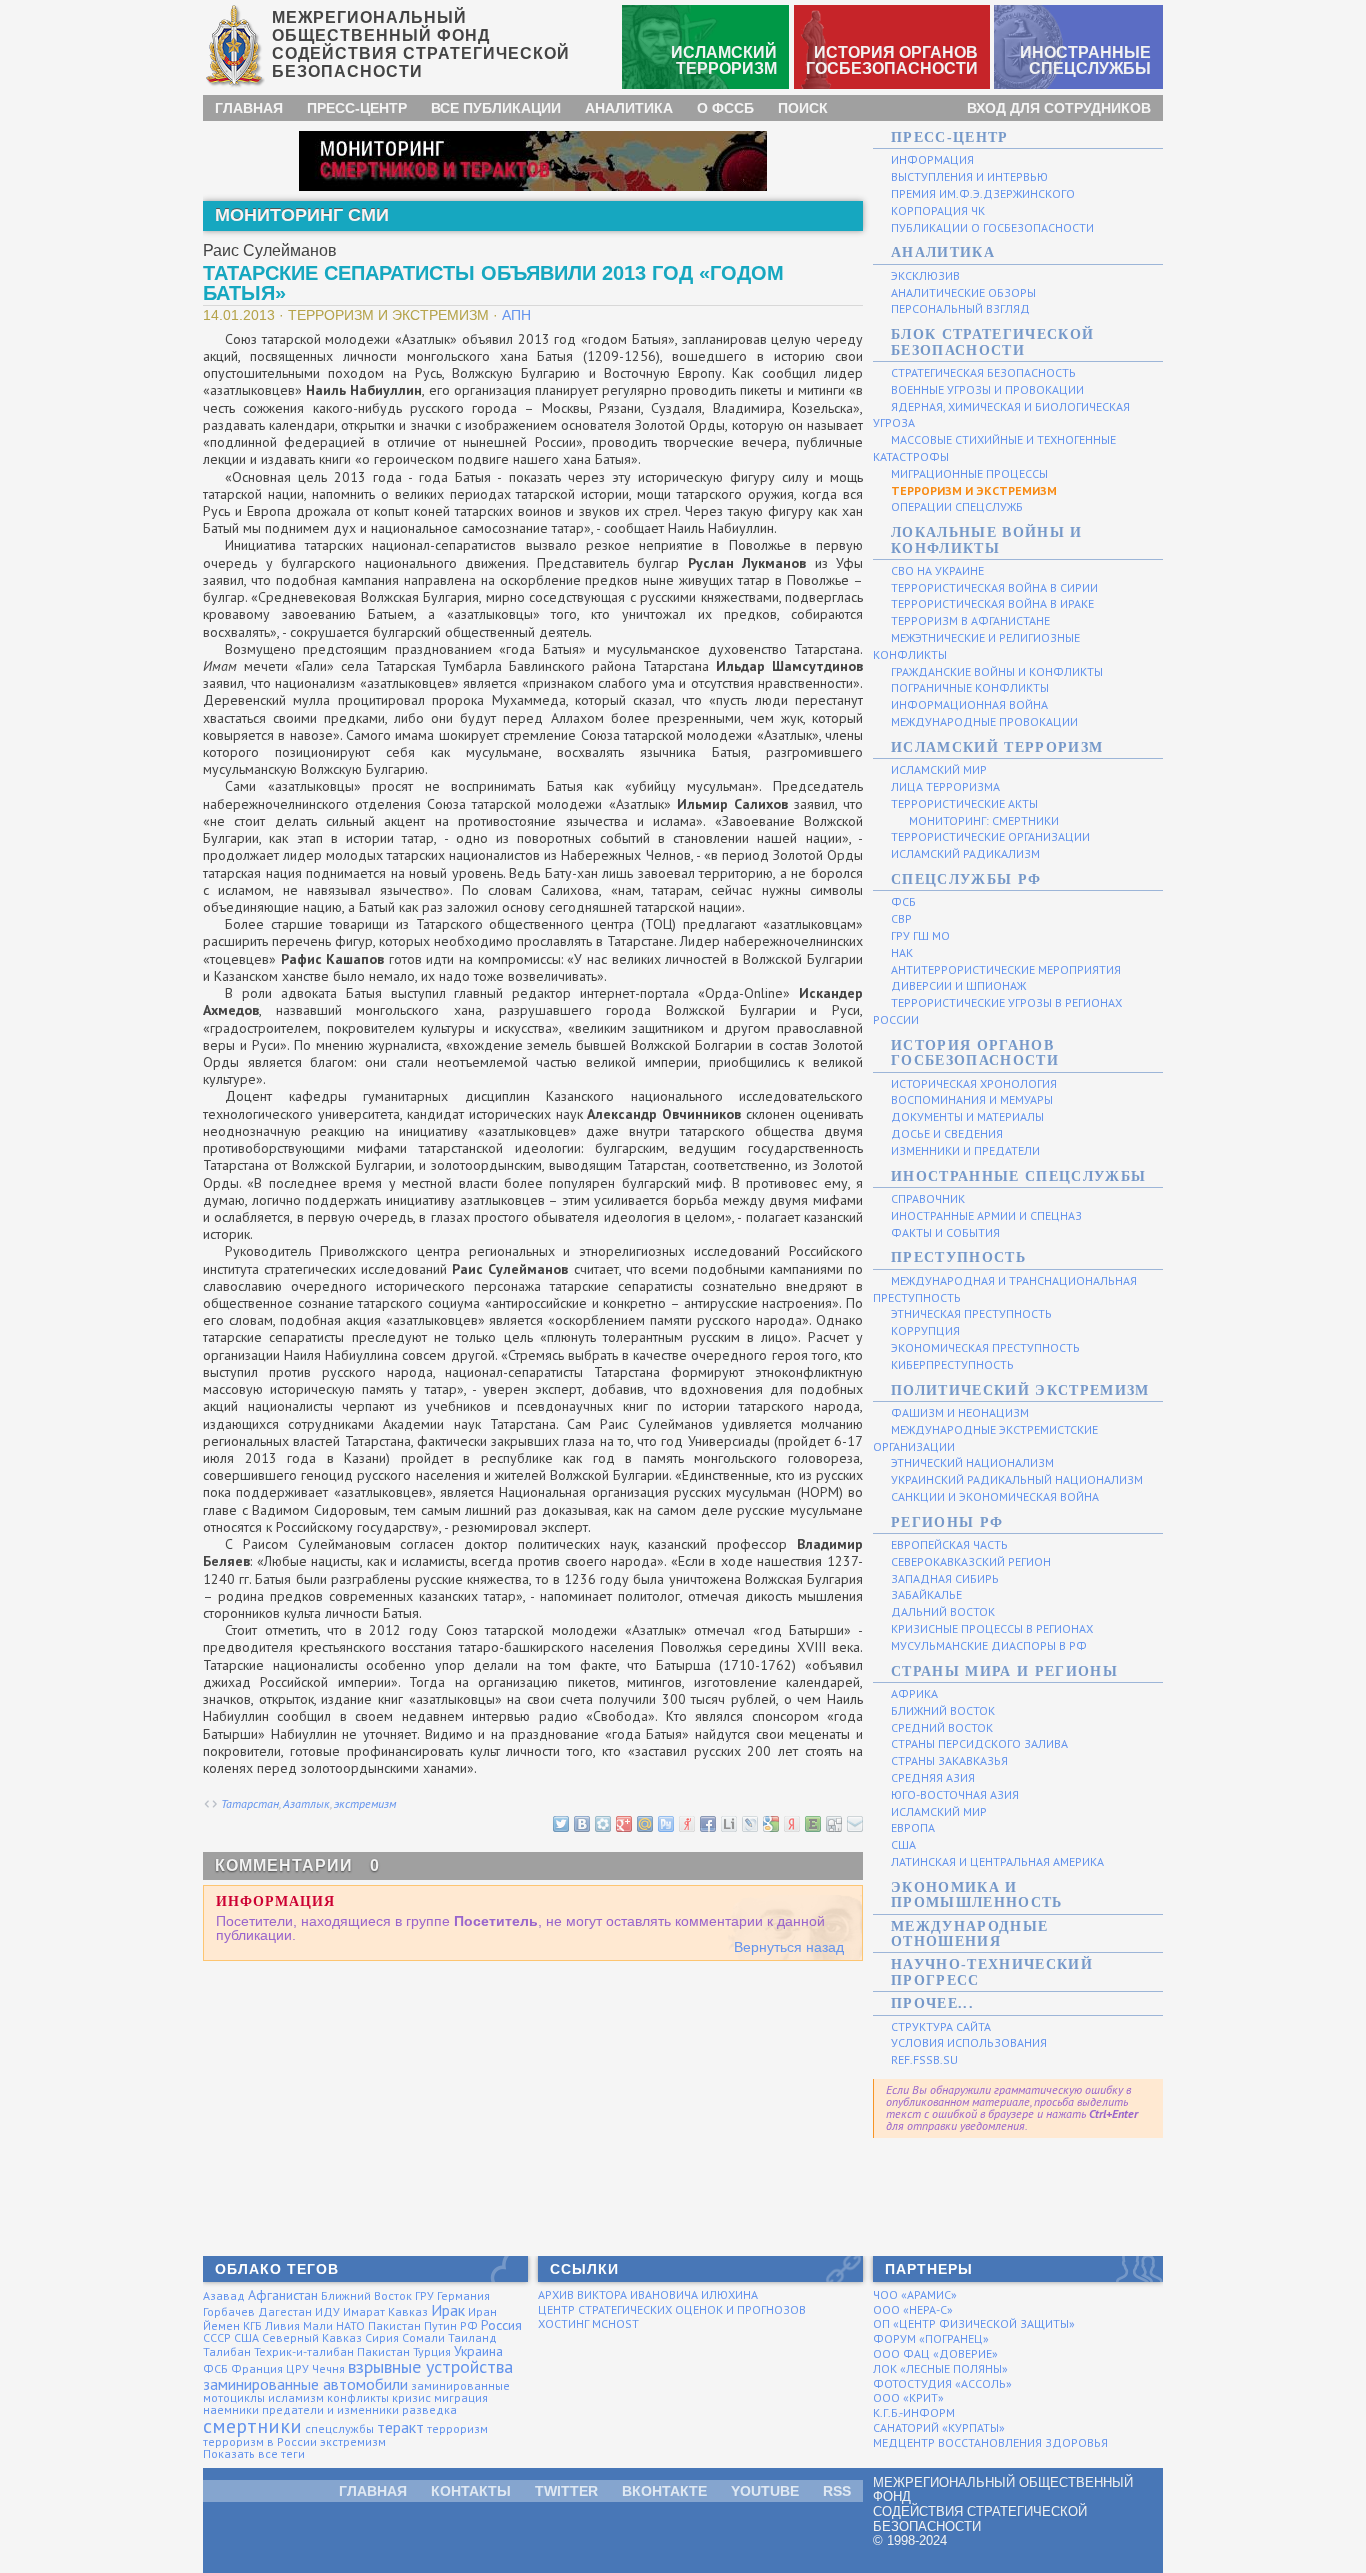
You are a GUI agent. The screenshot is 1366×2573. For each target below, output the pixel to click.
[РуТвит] (665, 1822)
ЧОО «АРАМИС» (915, 2294)
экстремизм (365, 1803)
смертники (252, 2426)
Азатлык (306, 1803)
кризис (411, 2397)
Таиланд (472, 2337)
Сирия (382, 2337)
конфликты (358, 2397)
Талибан (227, 2351)
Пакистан (394, 2325)
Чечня (328, 2368)
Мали (318, 2325)
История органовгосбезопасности (892, 60)
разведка (429, 2409)
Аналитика (629, 108)
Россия (501, 2325)
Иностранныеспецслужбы (1085, 60)
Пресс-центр (357, 108)
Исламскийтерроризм (724, 60)
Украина (478, 2351)
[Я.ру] (686, 1822)
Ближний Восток (366, 2295)
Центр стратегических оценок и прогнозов (672, 2309)
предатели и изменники (330, 2409)
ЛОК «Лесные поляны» (940, 2368)
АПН (516, 315)
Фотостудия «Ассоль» (942, 2383)
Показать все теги (254, 2453)
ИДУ (327, 2311)
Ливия (282, 2325)
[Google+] (623, 1822)
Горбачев (229, 2311)
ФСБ (215, 2368)
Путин (440, 2325)
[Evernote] (812, 1822)
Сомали (423, 2337)
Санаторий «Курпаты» (939, 2427)
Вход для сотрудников (1059, 108)
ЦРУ (297, 2368)
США (246, 2337)
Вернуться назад (789, 1947)
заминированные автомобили (305, 2384)
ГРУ (424, 2295)
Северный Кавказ (312, 2337)
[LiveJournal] (749, 1822)
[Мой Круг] (602, 1822)
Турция (432, 2351)
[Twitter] (560, 1822)
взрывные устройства (430, 2366)
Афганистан (283, 2295)
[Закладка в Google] (770, 1822)
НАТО (350, 2325)
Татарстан (250, 1803)
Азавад (224, 2295)
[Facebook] (707, 1822)
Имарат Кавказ (385, 2311)
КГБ (252, 2325)
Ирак (448, 2310)
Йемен (221, 2325)
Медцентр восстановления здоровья (990, 2442)
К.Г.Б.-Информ (914, 2412)
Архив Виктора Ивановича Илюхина (648, 2294)
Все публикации (496, 108)
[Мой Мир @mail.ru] (644, 1822)
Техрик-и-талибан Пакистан (332, 2351)
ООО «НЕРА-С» (913, 2309)
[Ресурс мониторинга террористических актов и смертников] (533, 160)
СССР (217, 2337)
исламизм (296, 2397)
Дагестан (285, 2311)
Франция (257, 2368)
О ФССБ (725, 108)
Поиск (803, 108)
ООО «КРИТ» (908, 2397)
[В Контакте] (581, 1822)
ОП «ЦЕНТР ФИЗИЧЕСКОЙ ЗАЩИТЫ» (974, 2323)
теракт (400, 2427)
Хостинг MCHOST (588, 2323)
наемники (231, 2409)
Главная (249, 108)
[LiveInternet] (728, 1822)
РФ (469, 2325)
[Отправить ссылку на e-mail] (854, 1822)
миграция (461, 2397)
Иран (482, 2311)
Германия (463, 2295)
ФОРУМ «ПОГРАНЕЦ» (931, 2338)
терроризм (457, 2428)
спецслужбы (339, 2428)
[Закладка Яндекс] (791, 1822)
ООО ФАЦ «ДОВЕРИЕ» (935, 2353)
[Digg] (833, 1822)
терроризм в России (260, 2441)
